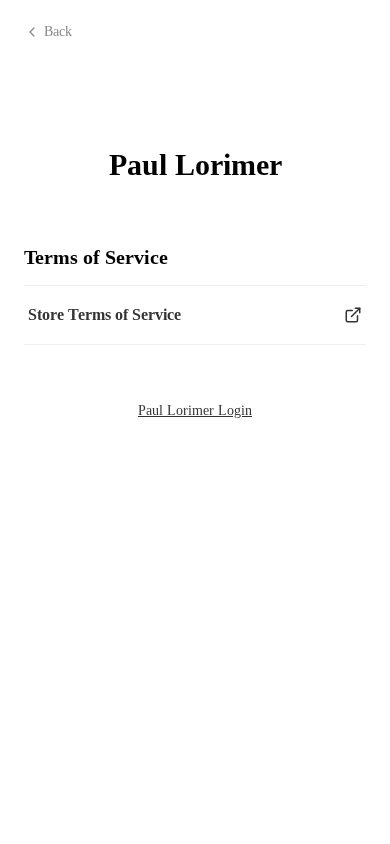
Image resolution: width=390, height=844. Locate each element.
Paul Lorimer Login (195, 410)
